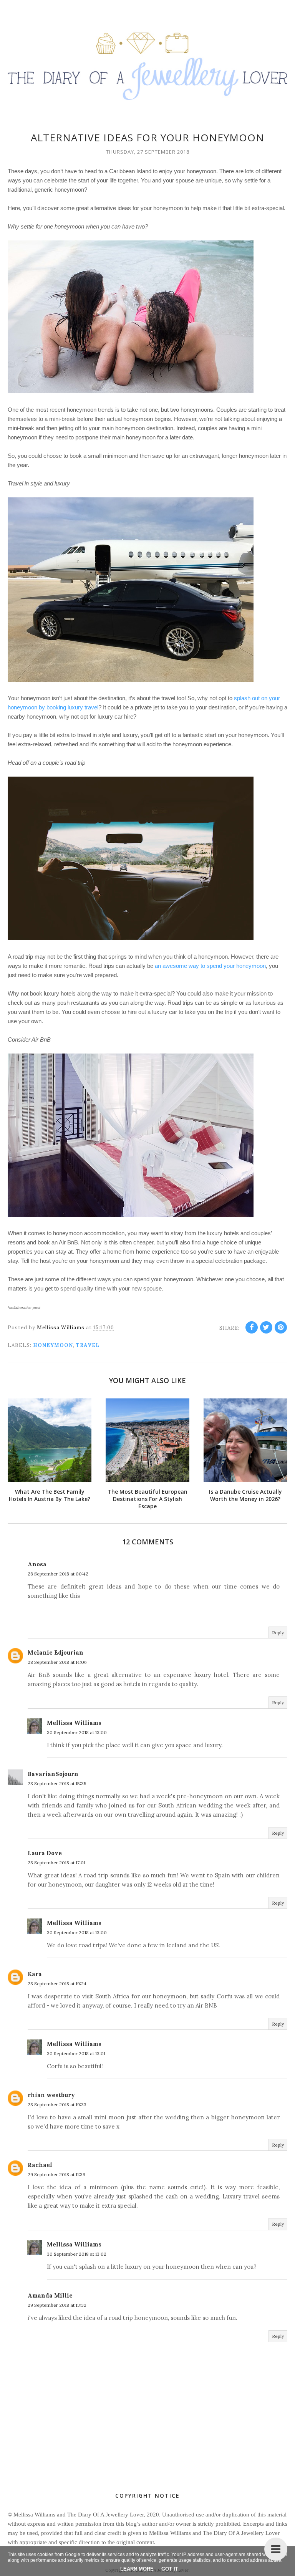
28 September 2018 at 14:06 (57, 1662)
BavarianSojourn (53, 1774)
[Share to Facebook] (252, 1327)
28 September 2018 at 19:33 (57, 2105)
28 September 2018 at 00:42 (58, 1574)
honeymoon (53, 1345)
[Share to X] (266, 1327)
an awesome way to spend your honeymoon (210, 966)
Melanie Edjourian (56, 1652)
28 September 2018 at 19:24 (57, 1984)
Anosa (37, 1564)
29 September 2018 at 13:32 (57, 2305)
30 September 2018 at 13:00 (77, 1732)
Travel (88, 1345)
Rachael (40, 2165)
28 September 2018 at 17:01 (56, 1863)
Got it (170, 2569)
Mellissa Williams (74, 1723)
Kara (35, 1974)
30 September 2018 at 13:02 (77, 2254)
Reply (278, 1633)
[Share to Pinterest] (281, 1327)
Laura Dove (45, 1853)
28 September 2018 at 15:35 (57, 1783)
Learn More (137, 2569)
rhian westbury (51, 2095)
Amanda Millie (50, 2295)
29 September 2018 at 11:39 (56, 2174)
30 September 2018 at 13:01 (76, 2053)
